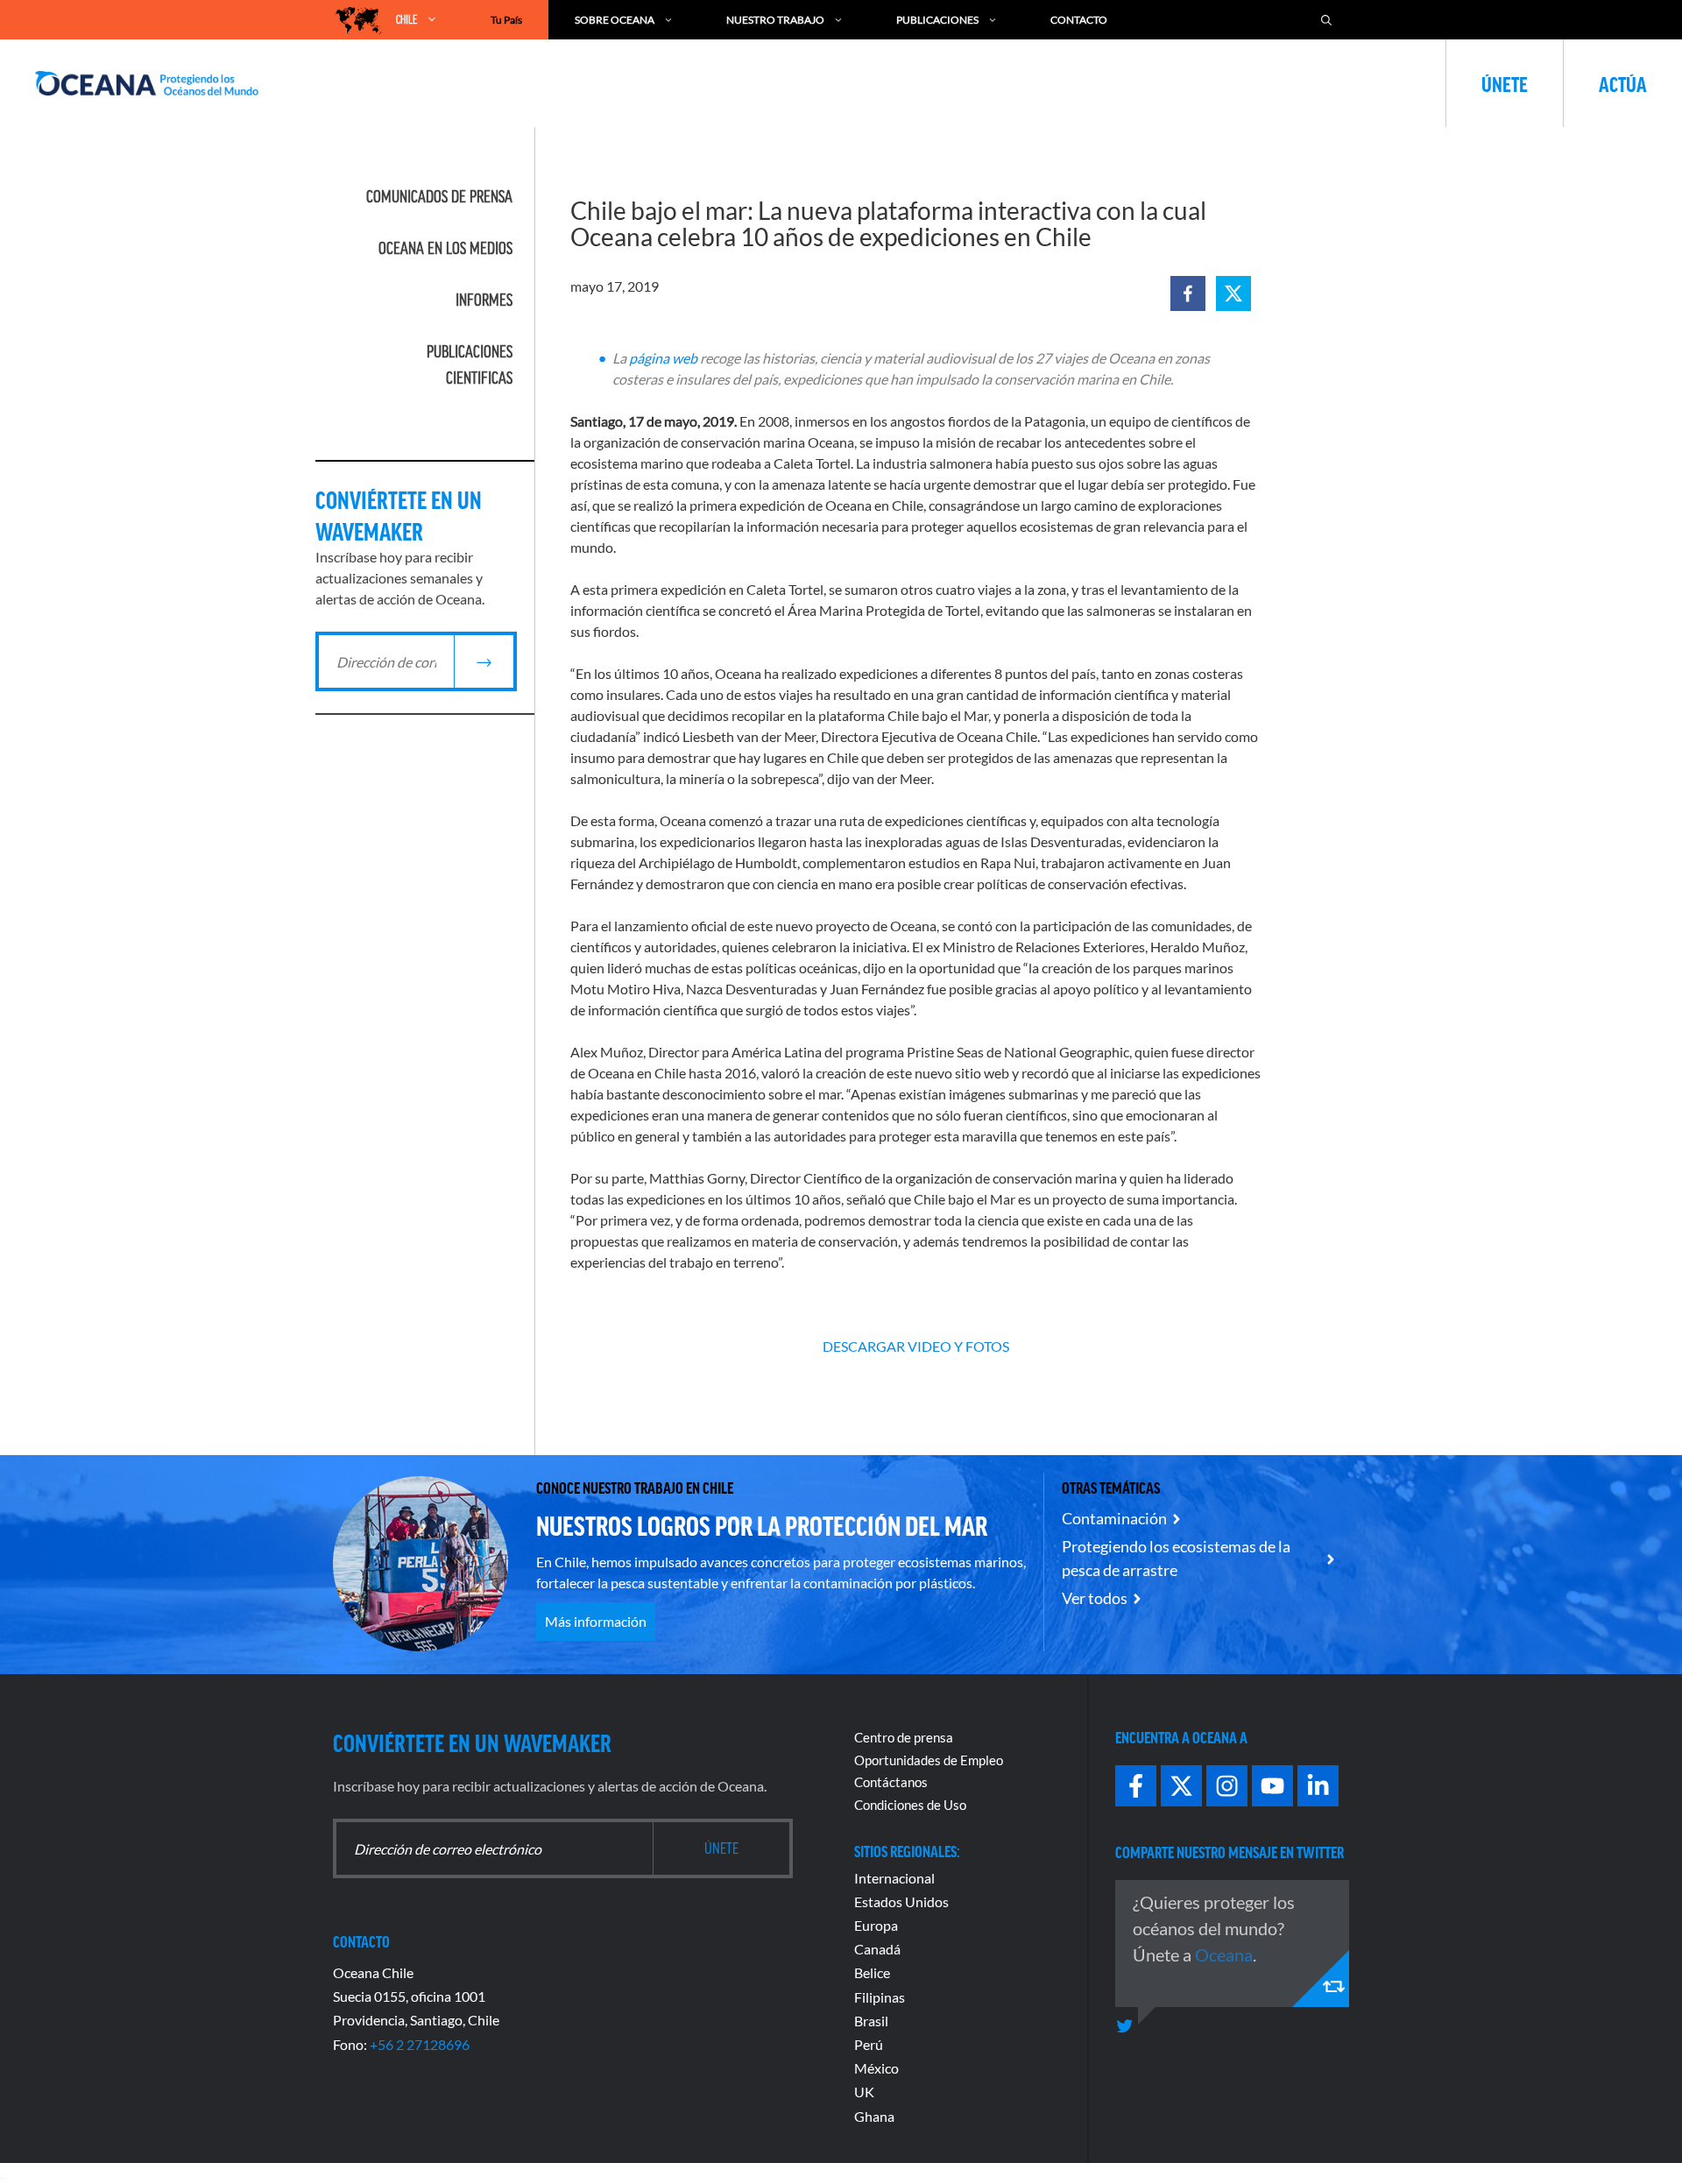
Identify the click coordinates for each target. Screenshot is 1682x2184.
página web (663, 358)
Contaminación (1114, 1518)
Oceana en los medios (445, 248)
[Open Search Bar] (1326, 20)
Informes (484, 300)
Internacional (894, 1878)
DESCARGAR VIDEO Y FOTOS (916, 1346)
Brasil (871, 2021)
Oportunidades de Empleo (929, 1760)
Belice (872, 1972)
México (876, 2068)
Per (865, 2044)
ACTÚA (1623, 83)
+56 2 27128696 (420, 2044)
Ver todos (1095, 1598)
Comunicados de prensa (439, 196)
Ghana (874, 2116)
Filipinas (880, 1997)
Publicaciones (937, 20)
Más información (596, 1621)
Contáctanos (891, 1782)
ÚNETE (1505, 83)
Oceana (1224, 1954)
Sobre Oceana (615, 20)
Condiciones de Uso (910, 1805)
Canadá (877, 1949)
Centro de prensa (904, 1737)
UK (864, 2092)
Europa (876, 1925)
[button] (1188, 293)
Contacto (1079, 20)
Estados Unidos (901, 1901)
